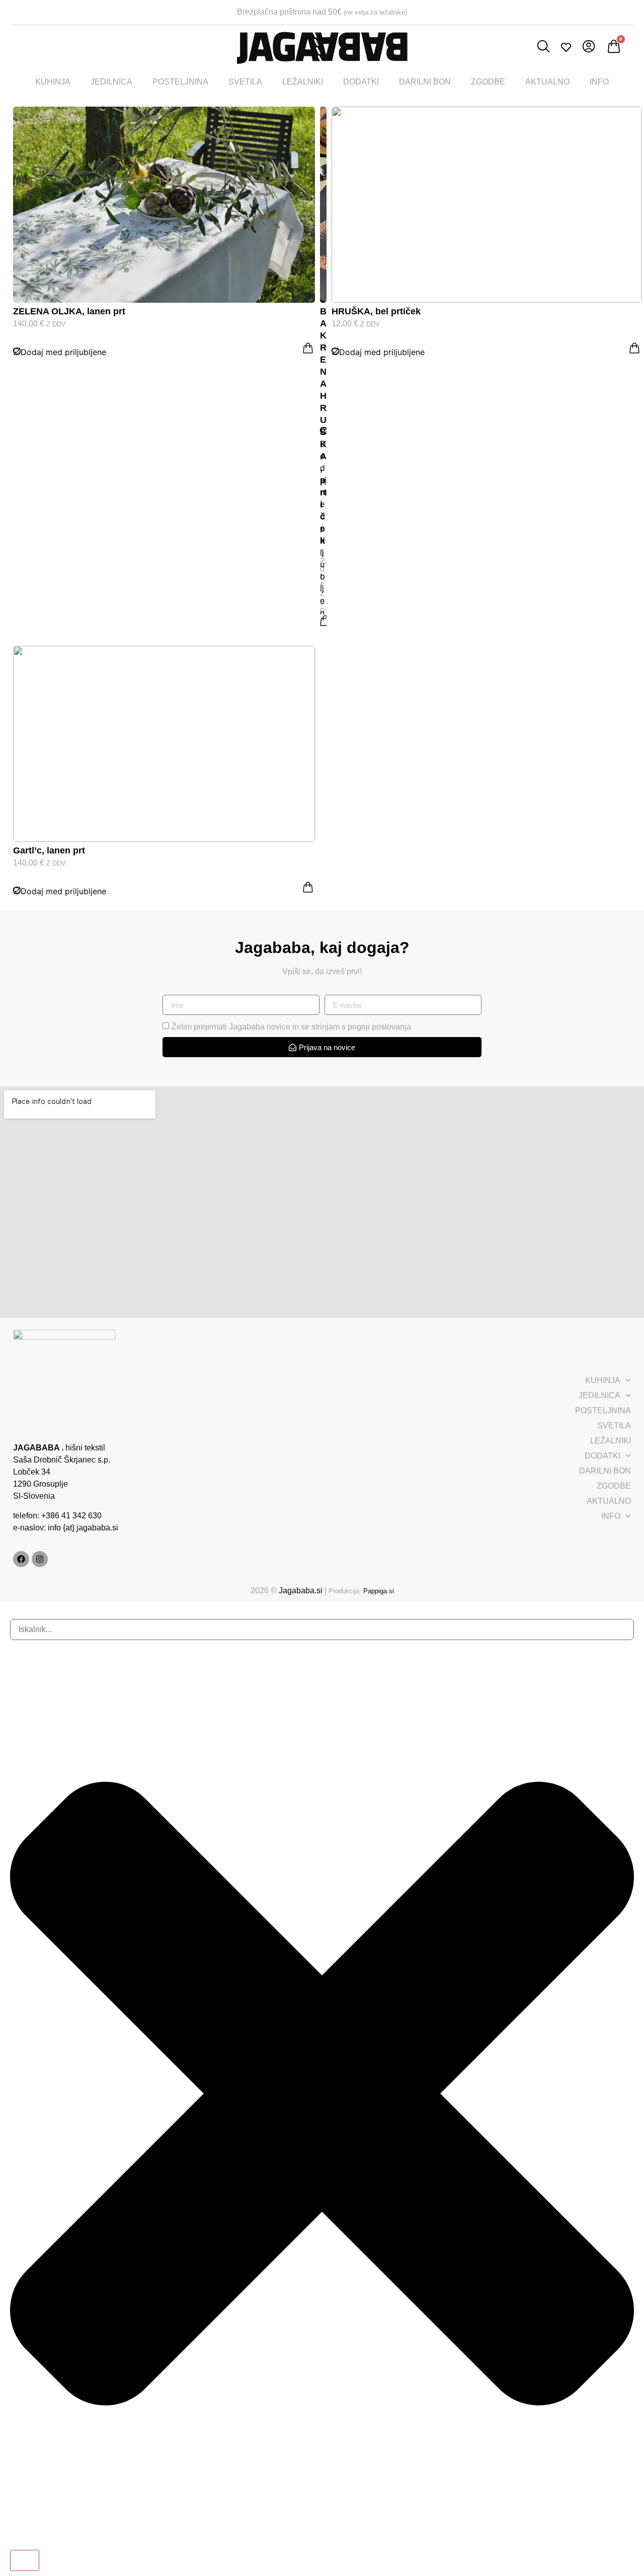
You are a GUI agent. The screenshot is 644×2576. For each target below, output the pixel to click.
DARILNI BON (425, 82)
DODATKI (361, 82)
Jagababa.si (301, 1591)
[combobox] (322, 1629)
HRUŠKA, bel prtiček (376, 311)
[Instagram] (40, 1559)
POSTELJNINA (180, 82)
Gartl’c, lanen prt (49, 850)
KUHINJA (53, 82)
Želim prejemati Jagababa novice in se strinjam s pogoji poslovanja (291, 1027)
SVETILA (245, 82)
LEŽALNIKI (303, 82)
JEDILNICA (111, 82)
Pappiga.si (379, 1591)
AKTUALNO (547, 82)
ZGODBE (488, 82)
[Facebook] (21, 1559)
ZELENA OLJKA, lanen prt (69, 311)
